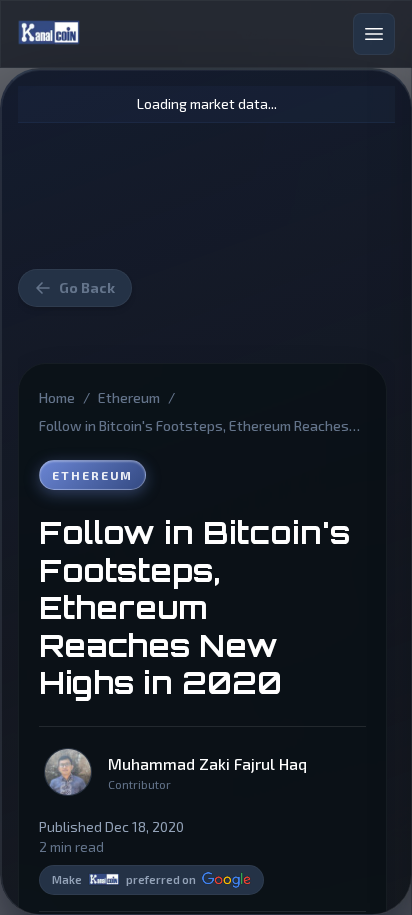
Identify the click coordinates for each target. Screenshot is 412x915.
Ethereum (129, 397)
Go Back (87, 287)
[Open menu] (374, 34)
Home (57, 397)
